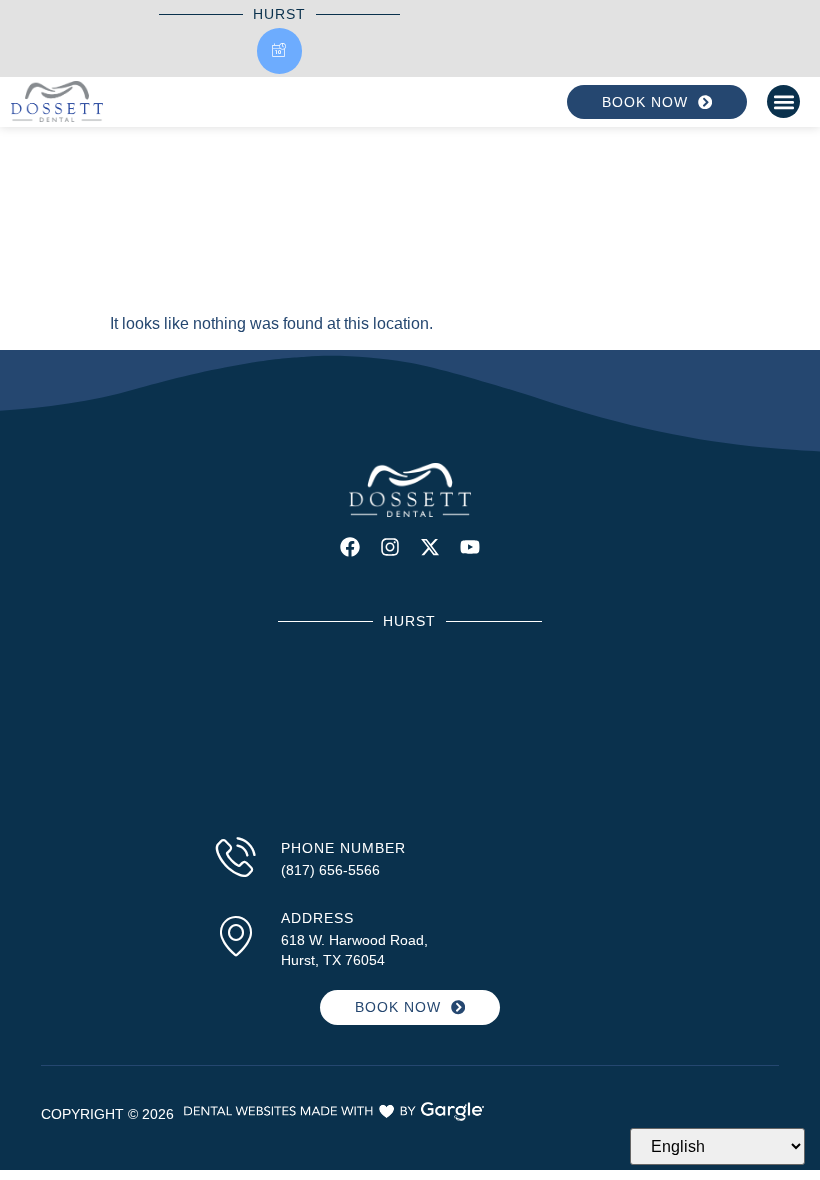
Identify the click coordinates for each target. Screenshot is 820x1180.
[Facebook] (350, 547)
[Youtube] (470, 547)
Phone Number (343, 848)
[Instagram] (390, 547)
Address (317, 918)
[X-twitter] (430, 547)
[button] (783, 101)
